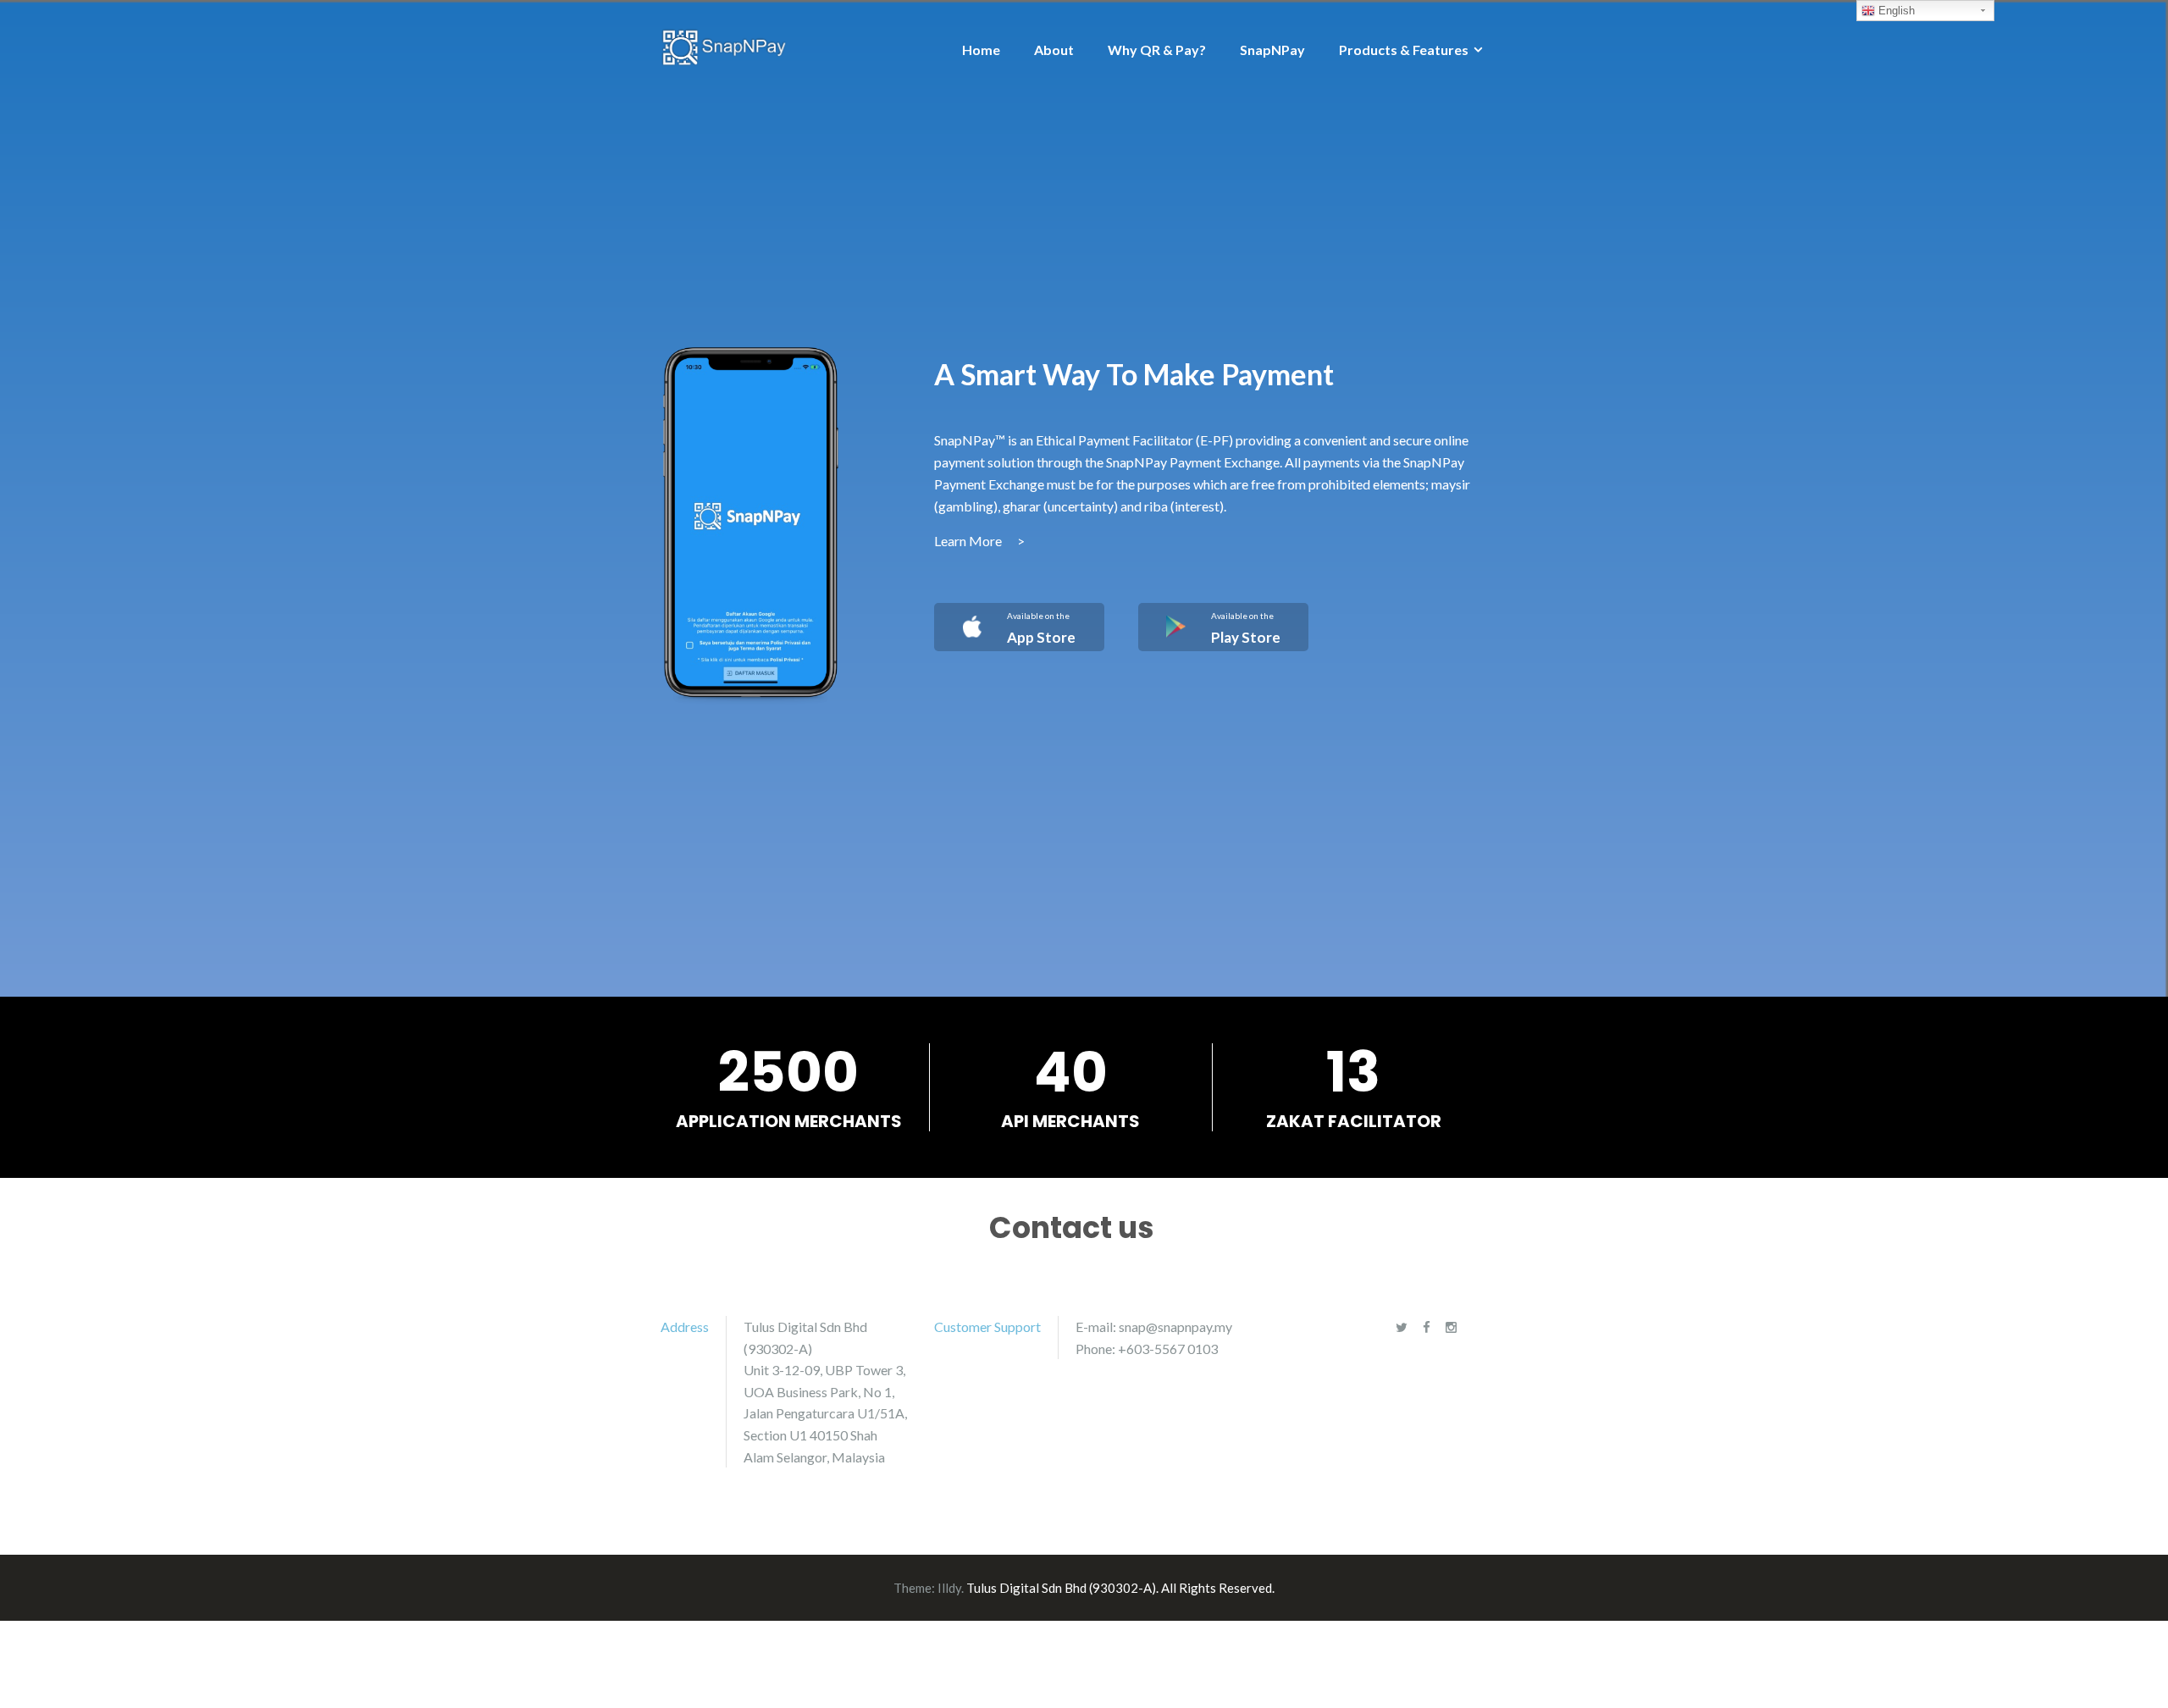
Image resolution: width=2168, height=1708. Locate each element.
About (1054, 50)
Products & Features (1404, 50)
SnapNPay (1272, 50)
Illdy (949, 1588)
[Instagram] (1451, 1327)
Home (981, 50)
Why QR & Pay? (1157, 50)
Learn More (979, 541)
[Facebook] (1427, 1327)
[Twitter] (1402, 1327)
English (1895, 11)
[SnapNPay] (724, 45)
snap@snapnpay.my (1175, 1327)
